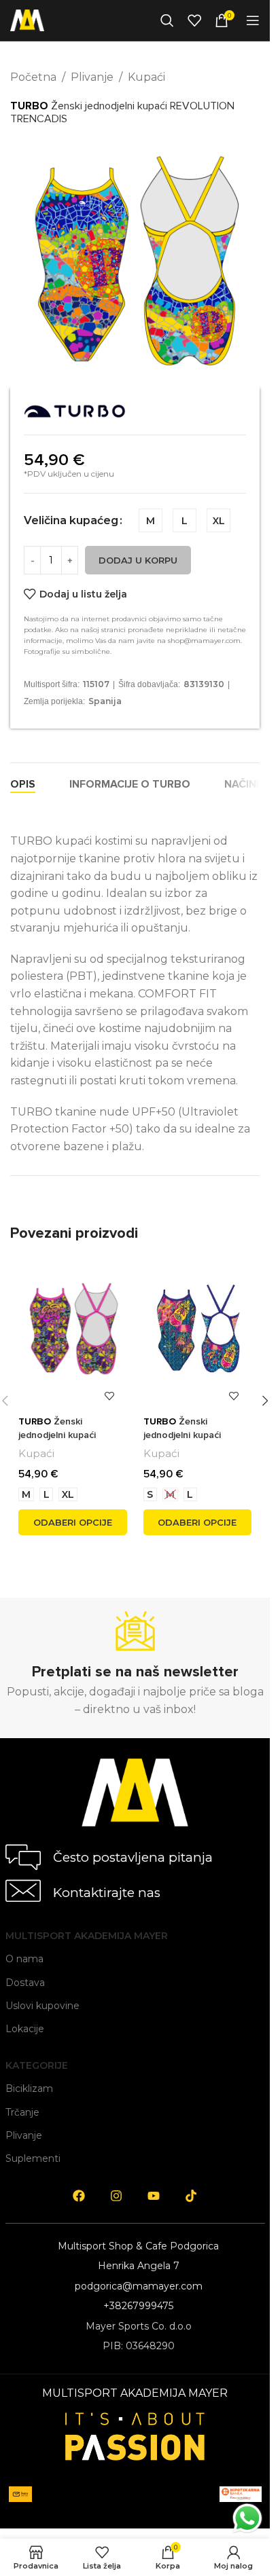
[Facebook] (79, 2196)
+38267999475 (138, 2306)
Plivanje (92, 77)
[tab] (23, 784)
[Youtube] (154, 2196)
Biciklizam (29, 2089)
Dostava (25, 1983)
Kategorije (37, 2065)
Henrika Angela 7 (139, 2266)
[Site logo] (27, 19)
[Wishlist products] (194, 20)
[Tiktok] (191, 2196)
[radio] (151, 520)
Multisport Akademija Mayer (87, 1936)
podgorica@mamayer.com (139, 2286)
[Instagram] (116, 2196)
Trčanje (22, 2112)
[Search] (167, 20)
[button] (265, 1401)
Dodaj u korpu (138, 560)
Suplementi (33, 2158)
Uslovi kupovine (42, 2006)
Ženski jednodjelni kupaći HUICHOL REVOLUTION (196, 1435)
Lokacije (25, 2029)
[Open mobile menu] (253, 20)
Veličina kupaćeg (71, 520)
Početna (33, 77)
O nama (24, 1959)
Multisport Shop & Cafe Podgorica (138, 2246)
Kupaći (146, 77)
